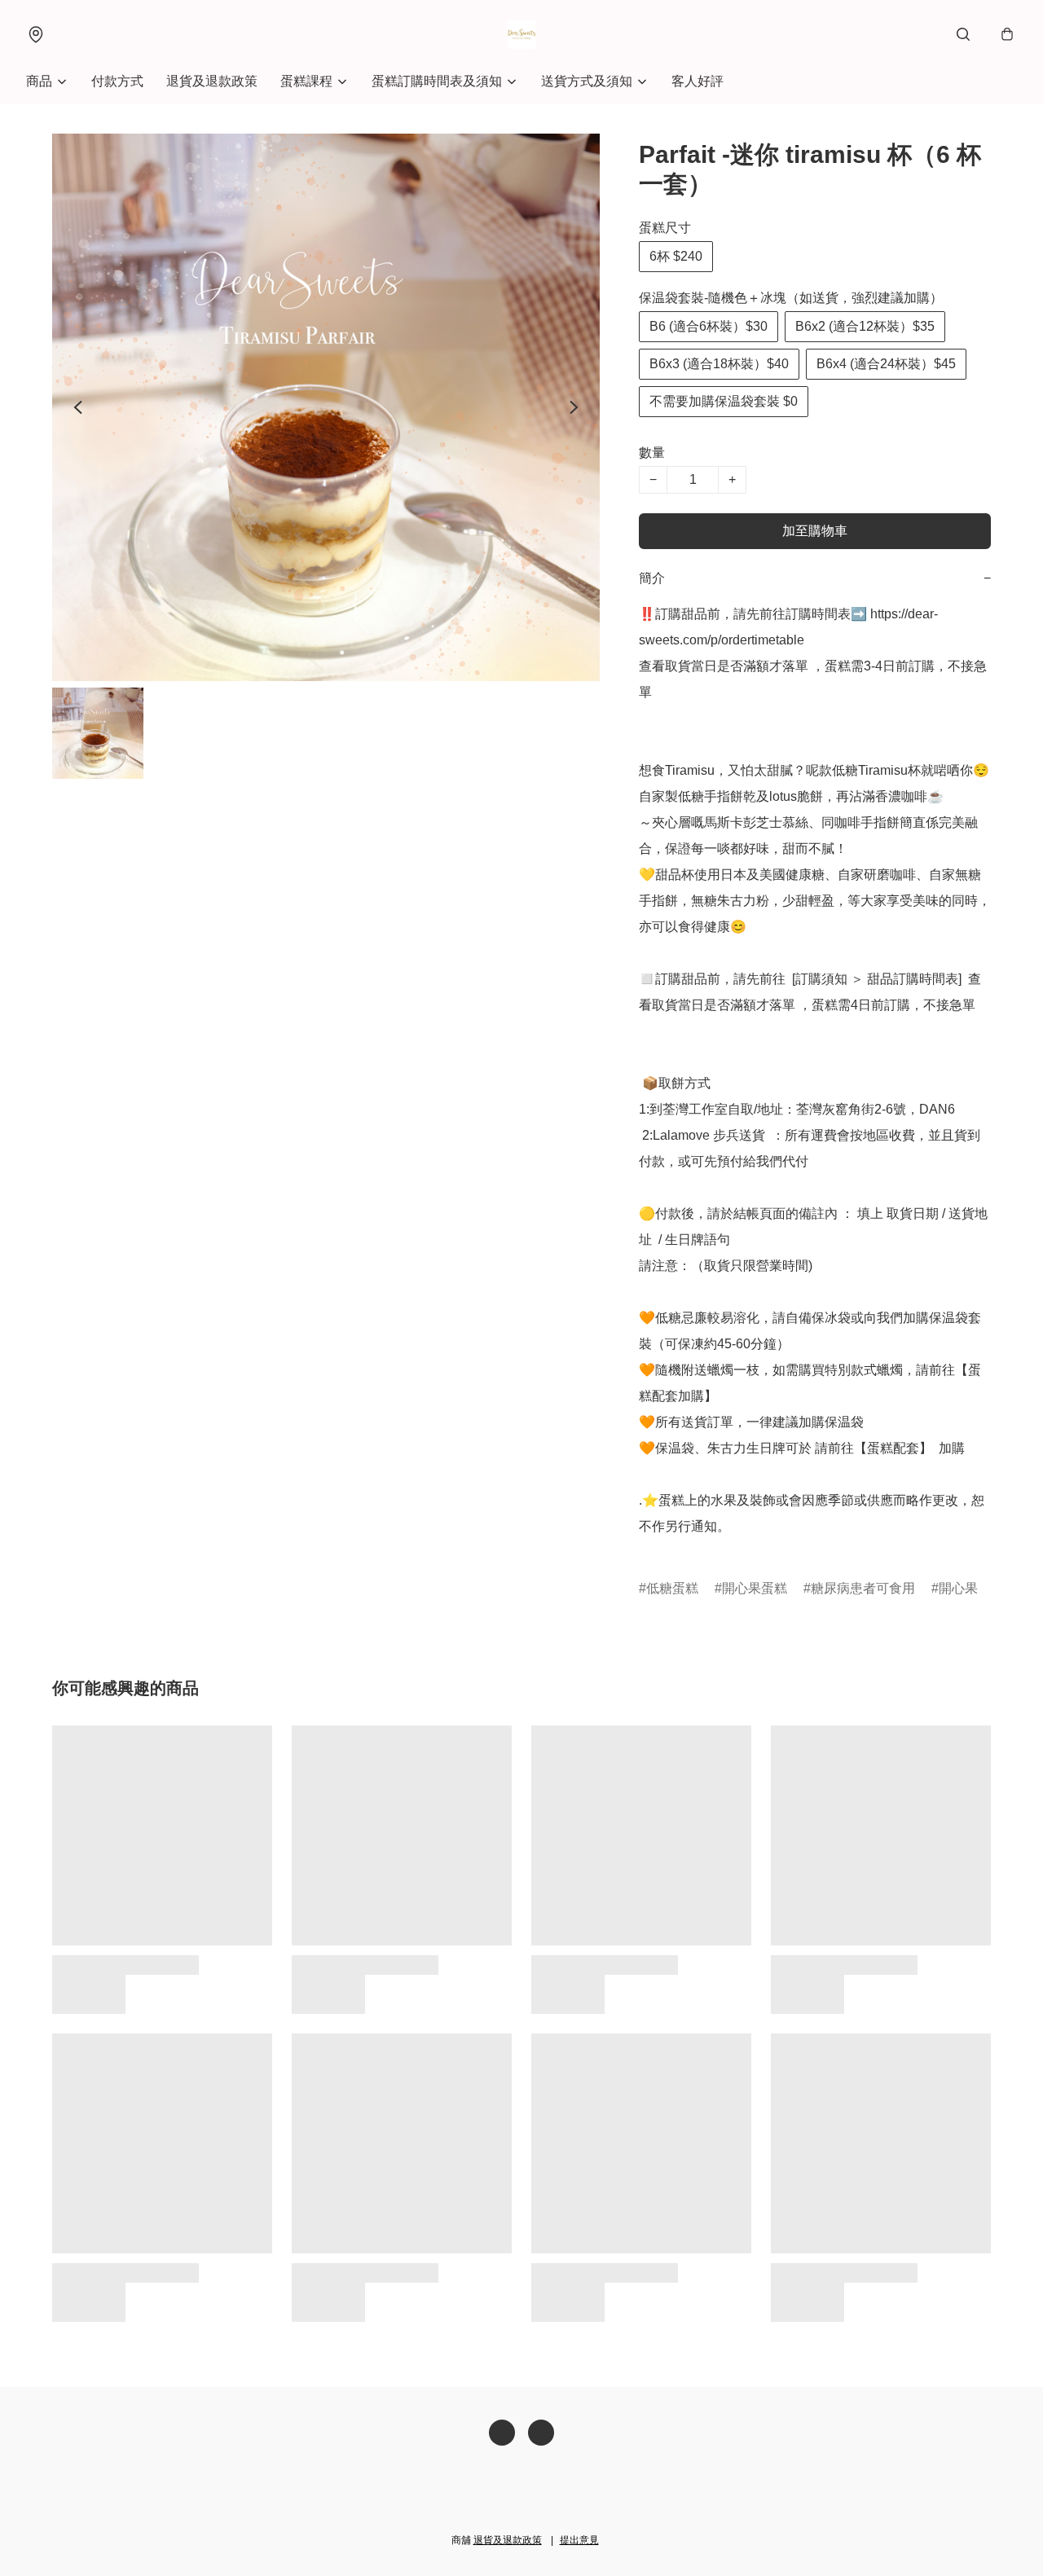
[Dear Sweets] (521, 34)
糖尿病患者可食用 (863, 1588)
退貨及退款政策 (212, 81)
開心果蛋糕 (755, 1588)
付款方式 (117, 81)
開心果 (958, 1588)
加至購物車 (815, 531)
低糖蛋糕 (672, 1588)
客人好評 (698, 81)
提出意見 (579, 2540)
